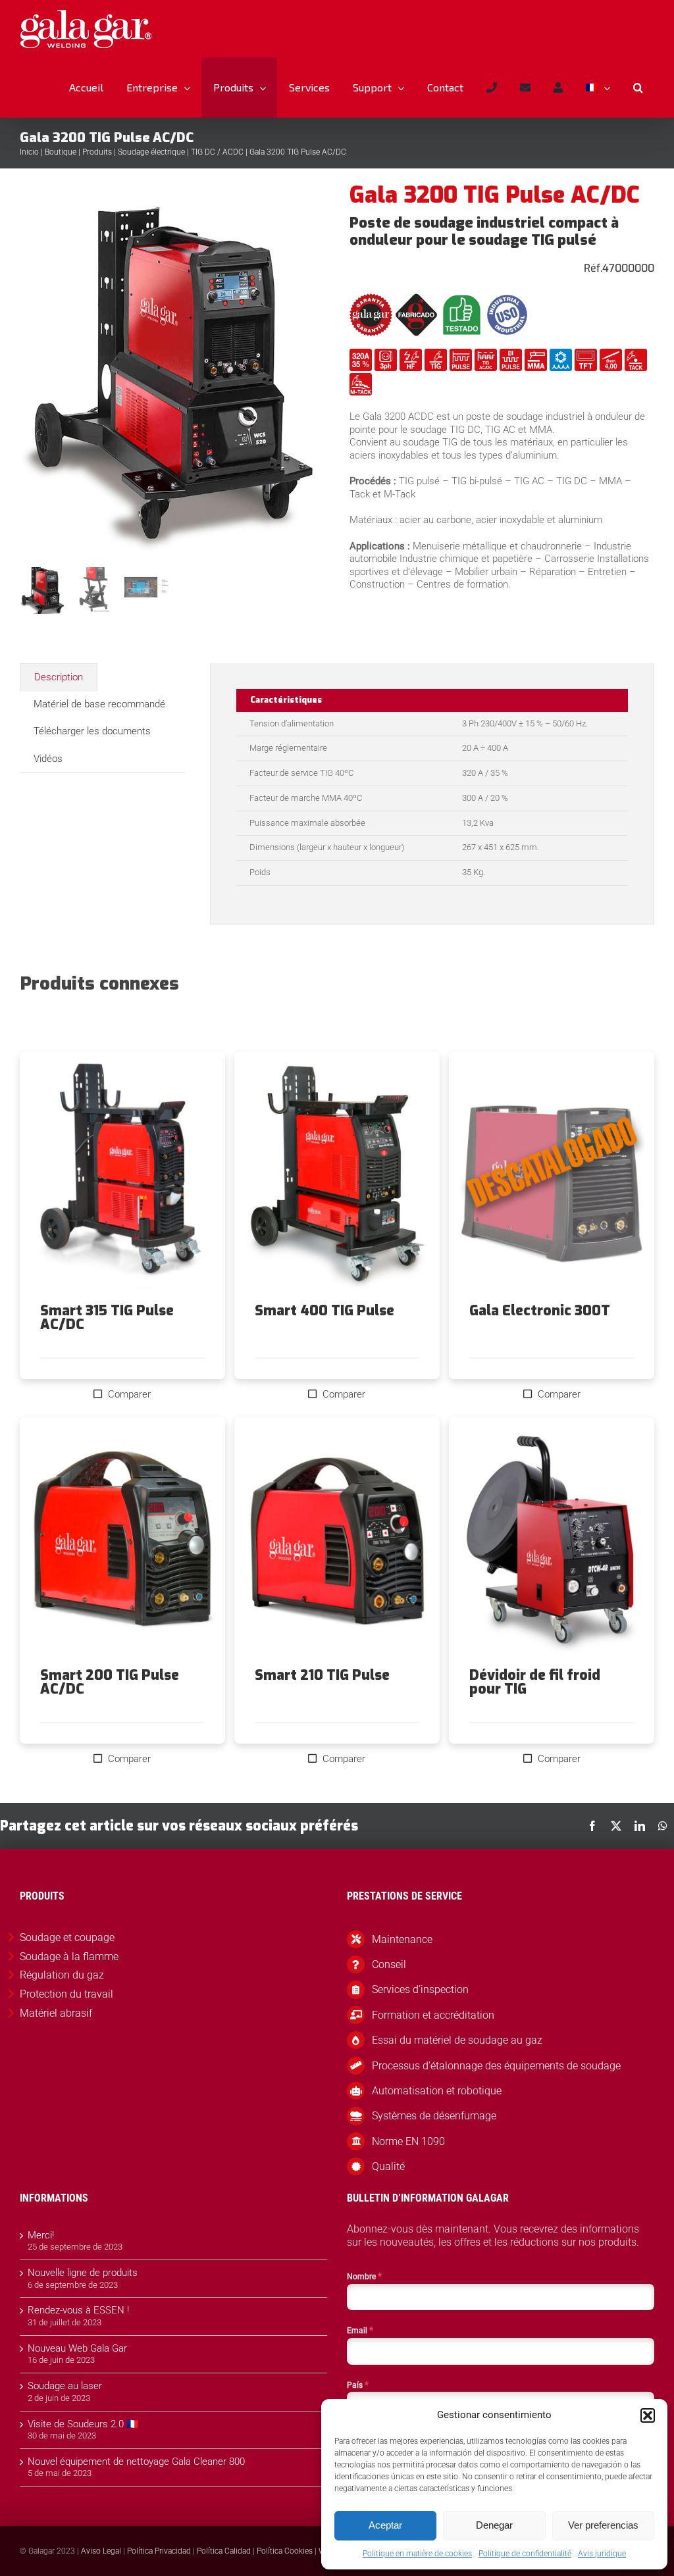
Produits (97, 152)
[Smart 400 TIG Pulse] (337, 1177)
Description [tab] (59, 677)
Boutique (61, 152)
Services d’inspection (420, 1989)
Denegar (494, 2525)
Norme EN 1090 (408, 2141)
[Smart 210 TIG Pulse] (337, 1543)
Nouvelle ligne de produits (83, 2273)
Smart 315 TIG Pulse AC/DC (107, 1318)
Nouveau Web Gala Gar (77, 2348)
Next (315, 372)
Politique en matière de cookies (417, 2554)
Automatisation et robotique (437, 2091)
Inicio (29, 152)
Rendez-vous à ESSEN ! (78, 2310)
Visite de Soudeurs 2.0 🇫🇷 (83, 2424)
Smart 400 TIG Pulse (324, 1311)
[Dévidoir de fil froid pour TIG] (552, 1543)
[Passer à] (598, 88)
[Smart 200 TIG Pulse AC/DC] (122, 1543)
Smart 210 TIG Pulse (322, 1675)
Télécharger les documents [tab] (92, 731)
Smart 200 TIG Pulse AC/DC (110, 1682)
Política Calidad (224, 2551)
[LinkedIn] (640, 1826)
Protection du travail (66, 1994)
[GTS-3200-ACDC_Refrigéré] (173, 372)
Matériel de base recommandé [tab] (99, 704)
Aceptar (385, 2525)
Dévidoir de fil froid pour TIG (535, 1682)
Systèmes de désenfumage (434, 2116)
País (358, 2385)
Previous (30, 372)
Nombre (364, 2276)
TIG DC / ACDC (217, 152)
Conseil (389, 1964)
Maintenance (402, 1939)
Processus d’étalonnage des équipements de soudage (496, 2066)
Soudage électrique (151, 152)
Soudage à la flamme (69, 1957)
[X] (616, 1826)
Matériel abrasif (56, 2013)
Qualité (388, 2166)
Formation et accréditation (433, 2015)
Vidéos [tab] (48, 759)
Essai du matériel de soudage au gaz (457, 2040)
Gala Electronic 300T (540, 1311)
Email (360, 2330)
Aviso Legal (101, 2551)
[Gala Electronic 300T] (552, 1177)
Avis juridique (602, 2554)
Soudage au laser (65, 2386)
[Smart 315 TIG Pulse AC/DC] (122, 1177)
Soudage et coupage (67, 1937)
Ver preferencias (603, 2525)
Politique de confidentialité (525, 2554)
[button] (648, 2415)
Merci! (41, 2235)
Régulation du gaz (62, 1975)
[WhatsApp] (663, 1826)
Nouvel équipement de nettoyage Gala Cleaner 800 (136, 2462)
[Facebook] (592, 1826)
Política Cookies (285, 2551)
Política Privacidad (159, 2551)
